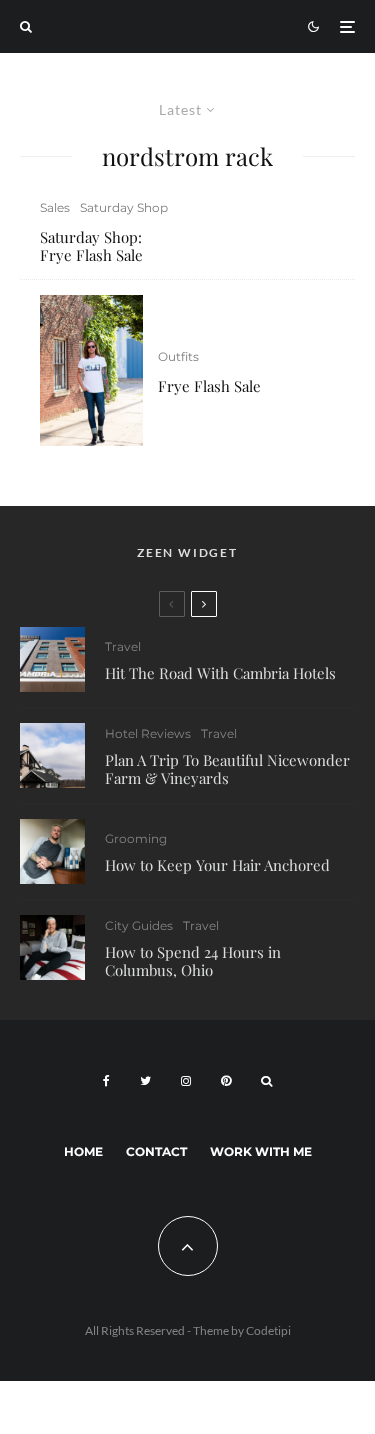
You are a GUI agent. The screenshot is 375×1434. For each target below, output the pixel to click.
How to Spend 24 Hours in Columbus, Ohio (193, 961)
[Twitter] (145, 1081)
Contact (156, 1151)
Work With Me (261, 1151)
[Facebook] (106, 1081)
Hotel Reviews (148, 733)
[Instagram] (186, 1081)
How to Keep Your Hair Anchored (217, 865)
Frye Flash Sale (209, 386)
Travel (123, 646)
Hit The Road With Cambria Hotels (220, 673)
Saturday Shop (124, 207)
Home (83, 1151)
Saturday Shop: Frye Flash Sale (91, 246)
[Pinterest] (226, 1081)
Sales (55, 207)
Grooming (136, 838)
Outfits (178, 356)
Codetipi (268, 1330)
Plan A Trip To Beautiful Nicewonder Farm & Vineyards (227, 769)
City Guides (139, 925)
